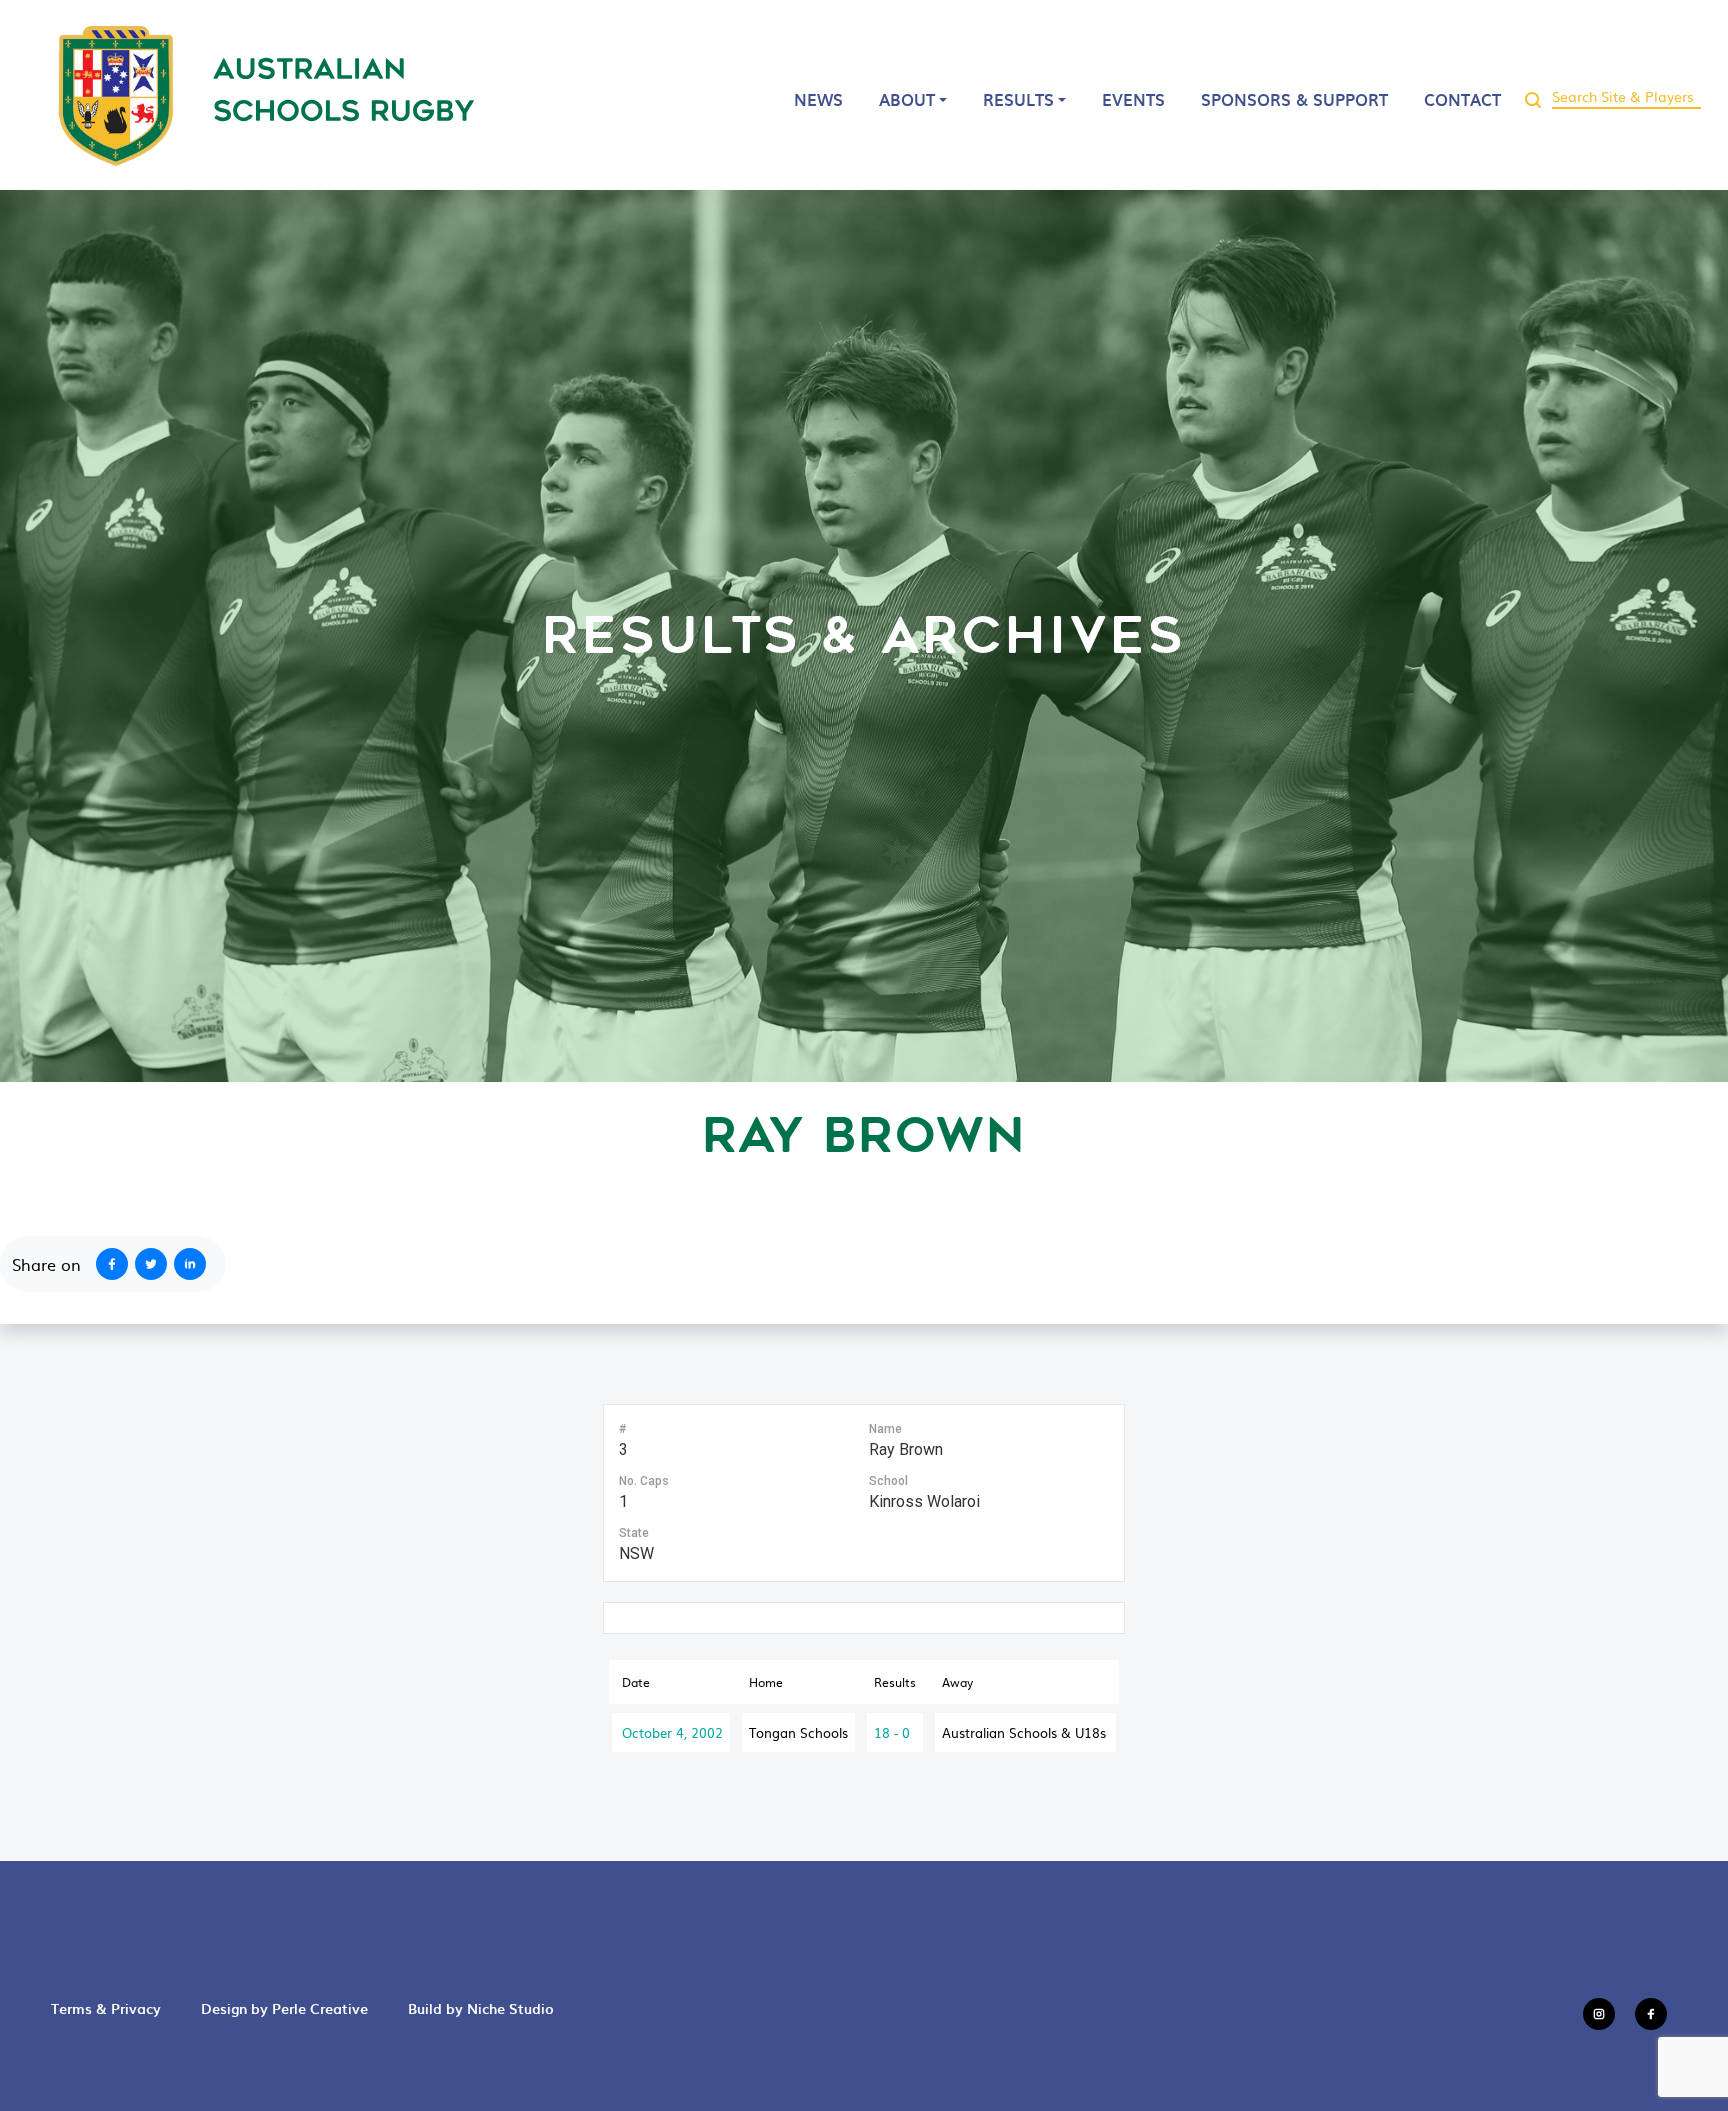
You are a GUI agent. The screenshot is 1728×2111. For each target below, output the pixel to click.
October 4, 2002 (672, 1732)
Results (1018, 99)
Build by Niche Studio (481, 2008)
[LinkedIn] (194, 1264)
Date (636, 1682)
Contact (1462, 99)
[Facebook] (108, 1264)
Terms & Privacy (106, 2008)
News (818, 99)
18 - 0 (892, 1732)
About (907, 99)
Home (766, 1682)
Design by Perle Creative (284, 2008)
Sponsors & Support (1294, 99)
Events (1133, 99)
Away (957, 1682)
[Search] (1533, 95)
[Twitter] (155, 1264)
